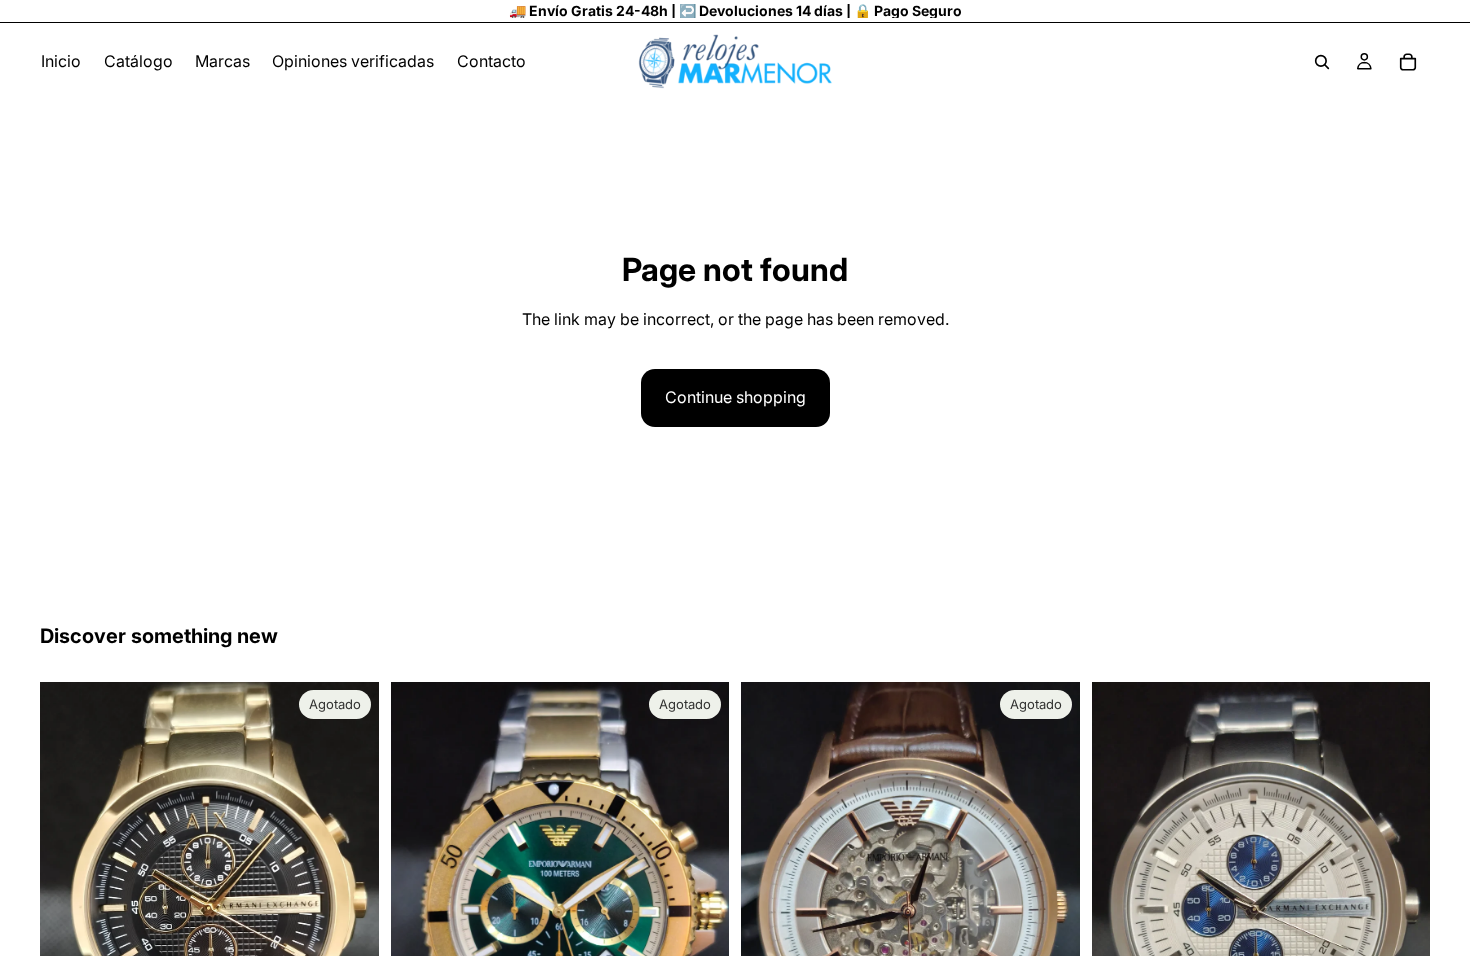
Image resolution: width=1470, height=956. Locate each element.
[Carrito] (1408, 62)
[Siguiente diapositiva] (349, 908)
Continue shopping (735, 397)
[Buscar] (1322, 62)
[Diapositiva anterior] (70, 908)
